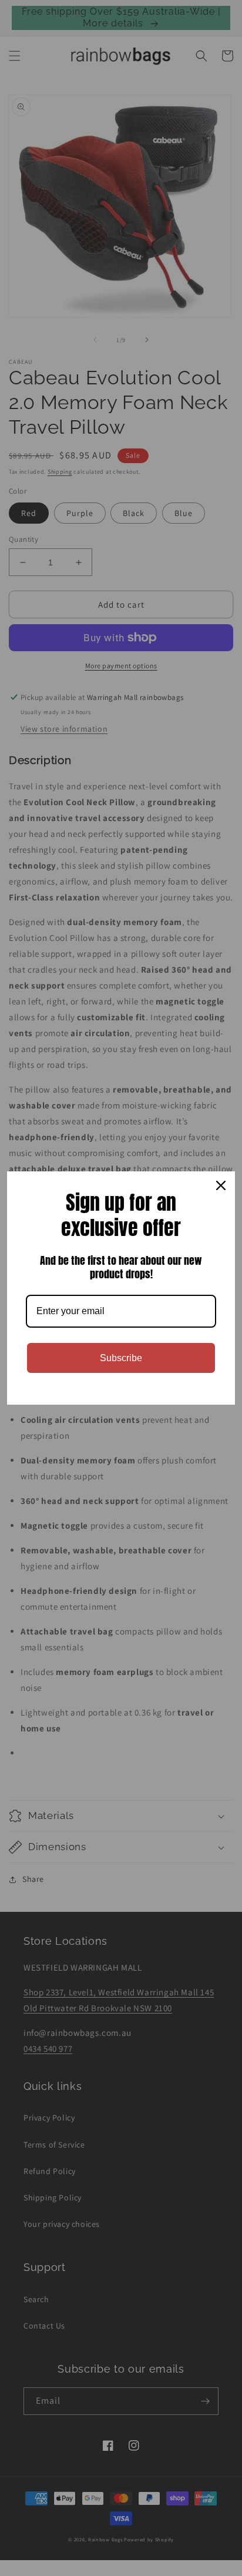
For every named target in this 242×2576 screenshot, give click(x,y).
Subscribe (121, 1358)
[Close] (221, 1185)
